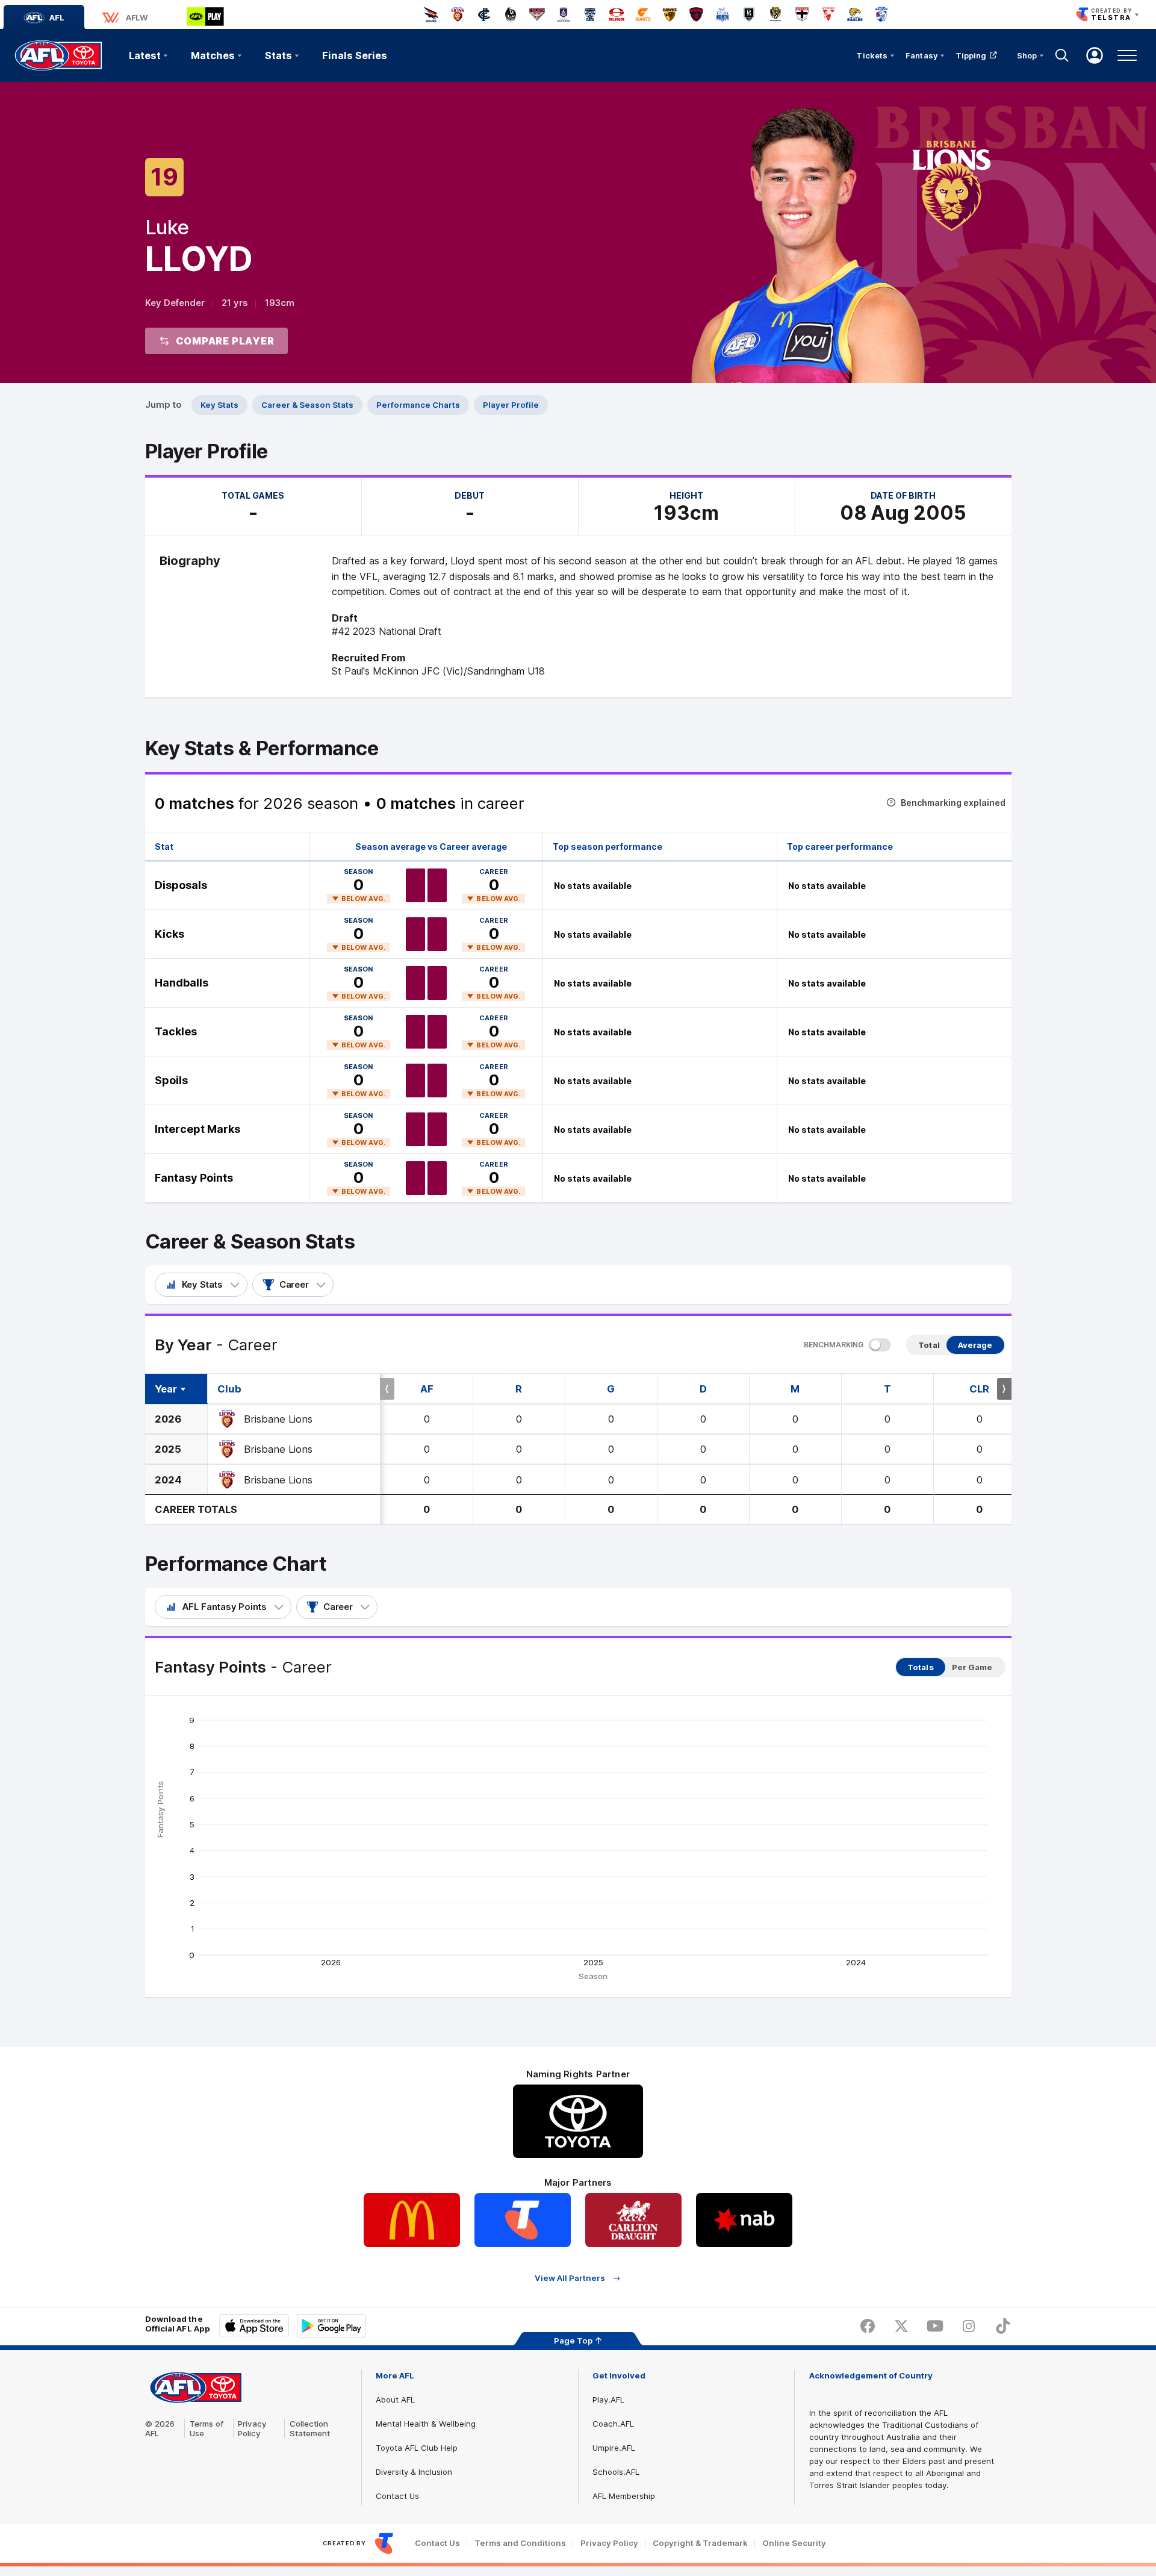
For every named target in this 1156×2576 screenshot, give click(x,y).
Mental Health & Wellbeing (426, 2424)
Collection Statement (310, 2428)
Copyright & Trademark (700, 2543)
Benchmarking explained (953, 803)
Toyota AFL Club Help (417, 2448)
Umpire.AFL (614, 2448)
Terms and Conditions (520, 2543)
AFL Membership (624, 2496)
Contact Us (397, 2496)
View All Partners (570, 2278)
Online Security (794, 2543)
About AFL (395, 2400)
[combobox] (201, 1285)
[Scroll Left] (387, 1389)
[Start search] (1062, 55)
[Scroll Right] (1004, 1389)
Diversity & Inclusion (414, 2472)
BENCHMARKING (834, 1345)
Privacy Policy (252, 2428)
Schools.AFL (616, 2472)
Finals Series (355, 55)
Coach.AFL (613, 2424)
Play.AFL (608, 2400)
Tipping (971, 55)
